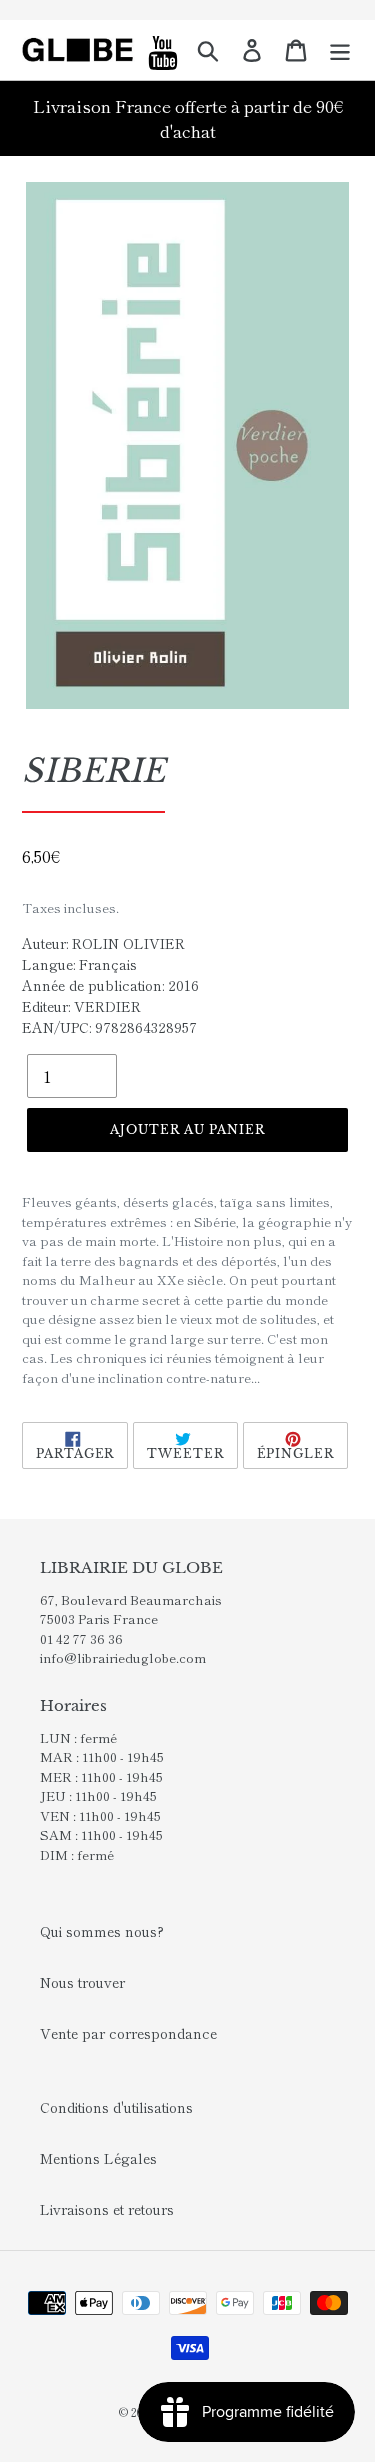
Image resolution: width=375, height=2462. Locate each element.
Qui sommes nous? (102, 1931)
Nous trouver (82, 1982)
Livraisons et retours (107, 2209)
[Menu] (340, 50)
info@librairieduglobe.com (123, 1657)
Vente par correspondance (128, 2033)
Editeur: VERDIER (81, 1006)
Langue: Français (79, 964)
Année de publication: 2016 (110, 985)
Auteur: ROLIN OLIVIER (103, 943)
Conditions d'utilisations (116, 2107)
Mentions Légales (98, 2158)
